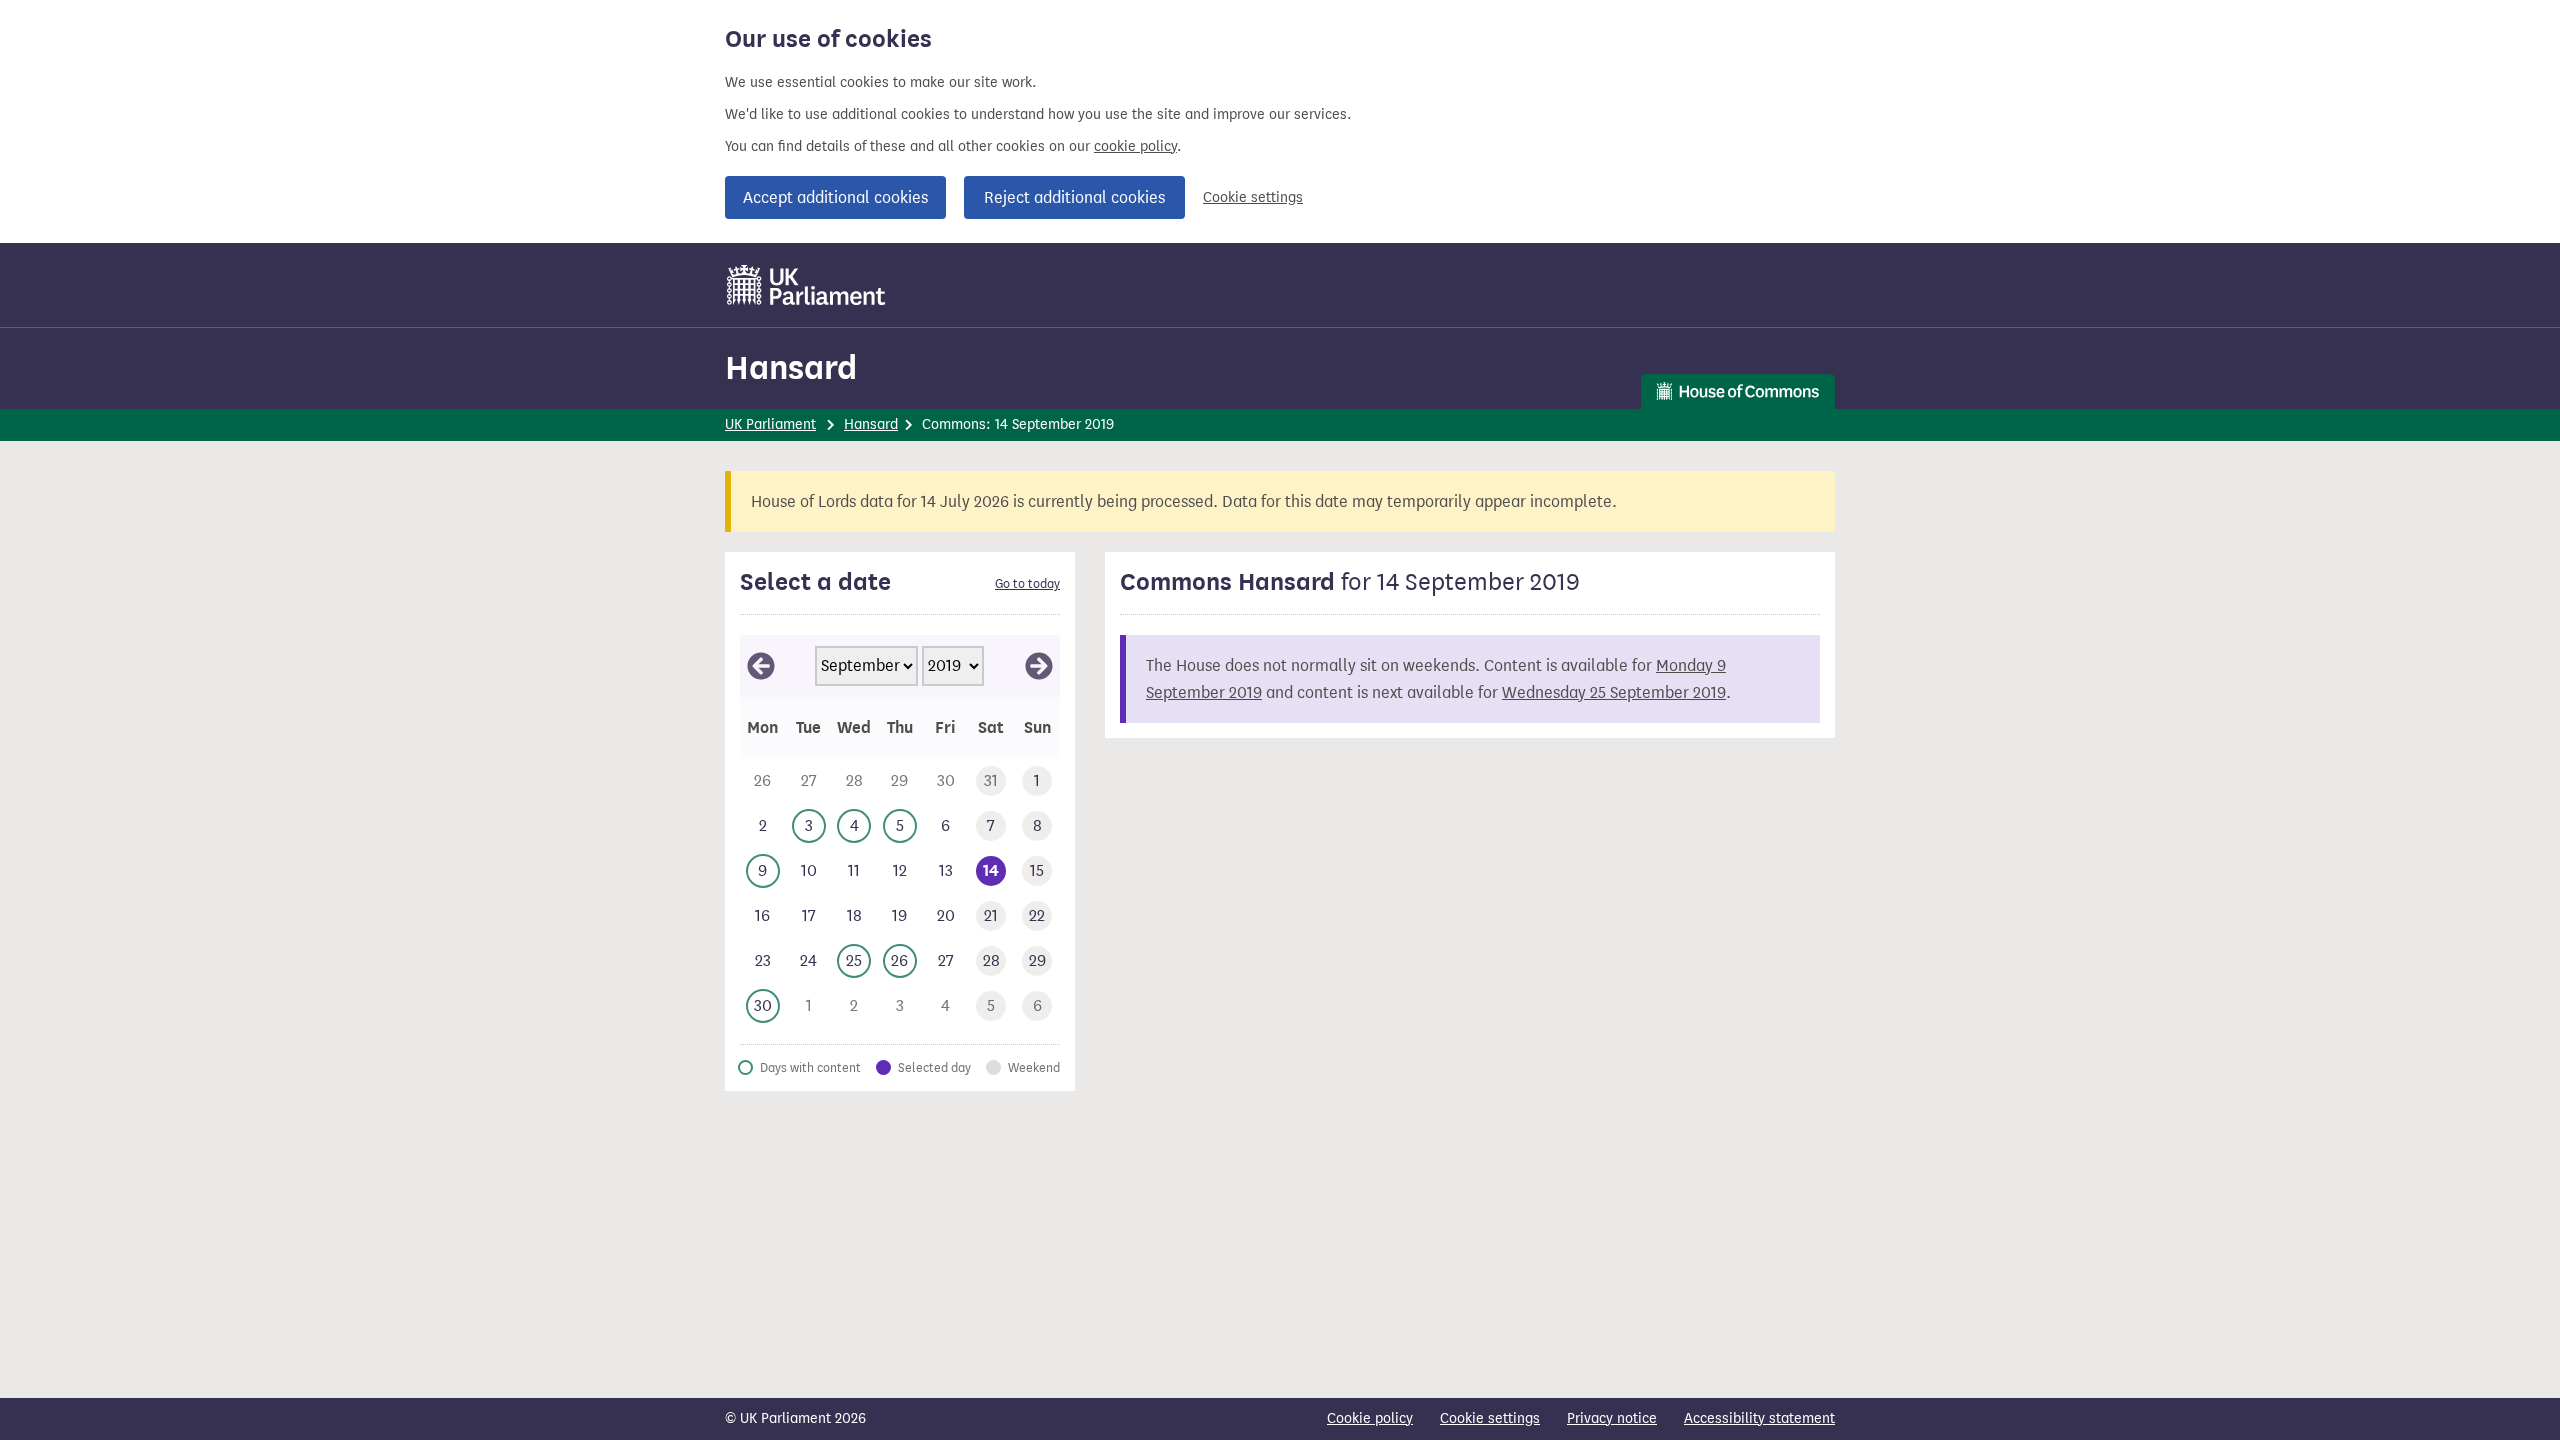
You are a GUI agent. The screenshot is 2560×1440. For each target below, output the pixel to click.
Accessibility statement (1759, 1418)
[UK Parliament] (806, 285)
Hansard (791, 367)
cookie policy (1135, 146)
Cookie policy (1370, 1418)
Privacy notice (1612, 1418)
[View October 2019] (1039, 666)
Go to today (1027, 584)
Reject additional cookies (1074, 197)
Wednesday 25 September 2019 (1614, 692)
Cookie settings (1253, 197)
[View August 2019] (761, 666)
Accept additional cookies (835, 197)
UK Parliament (770, 424)
